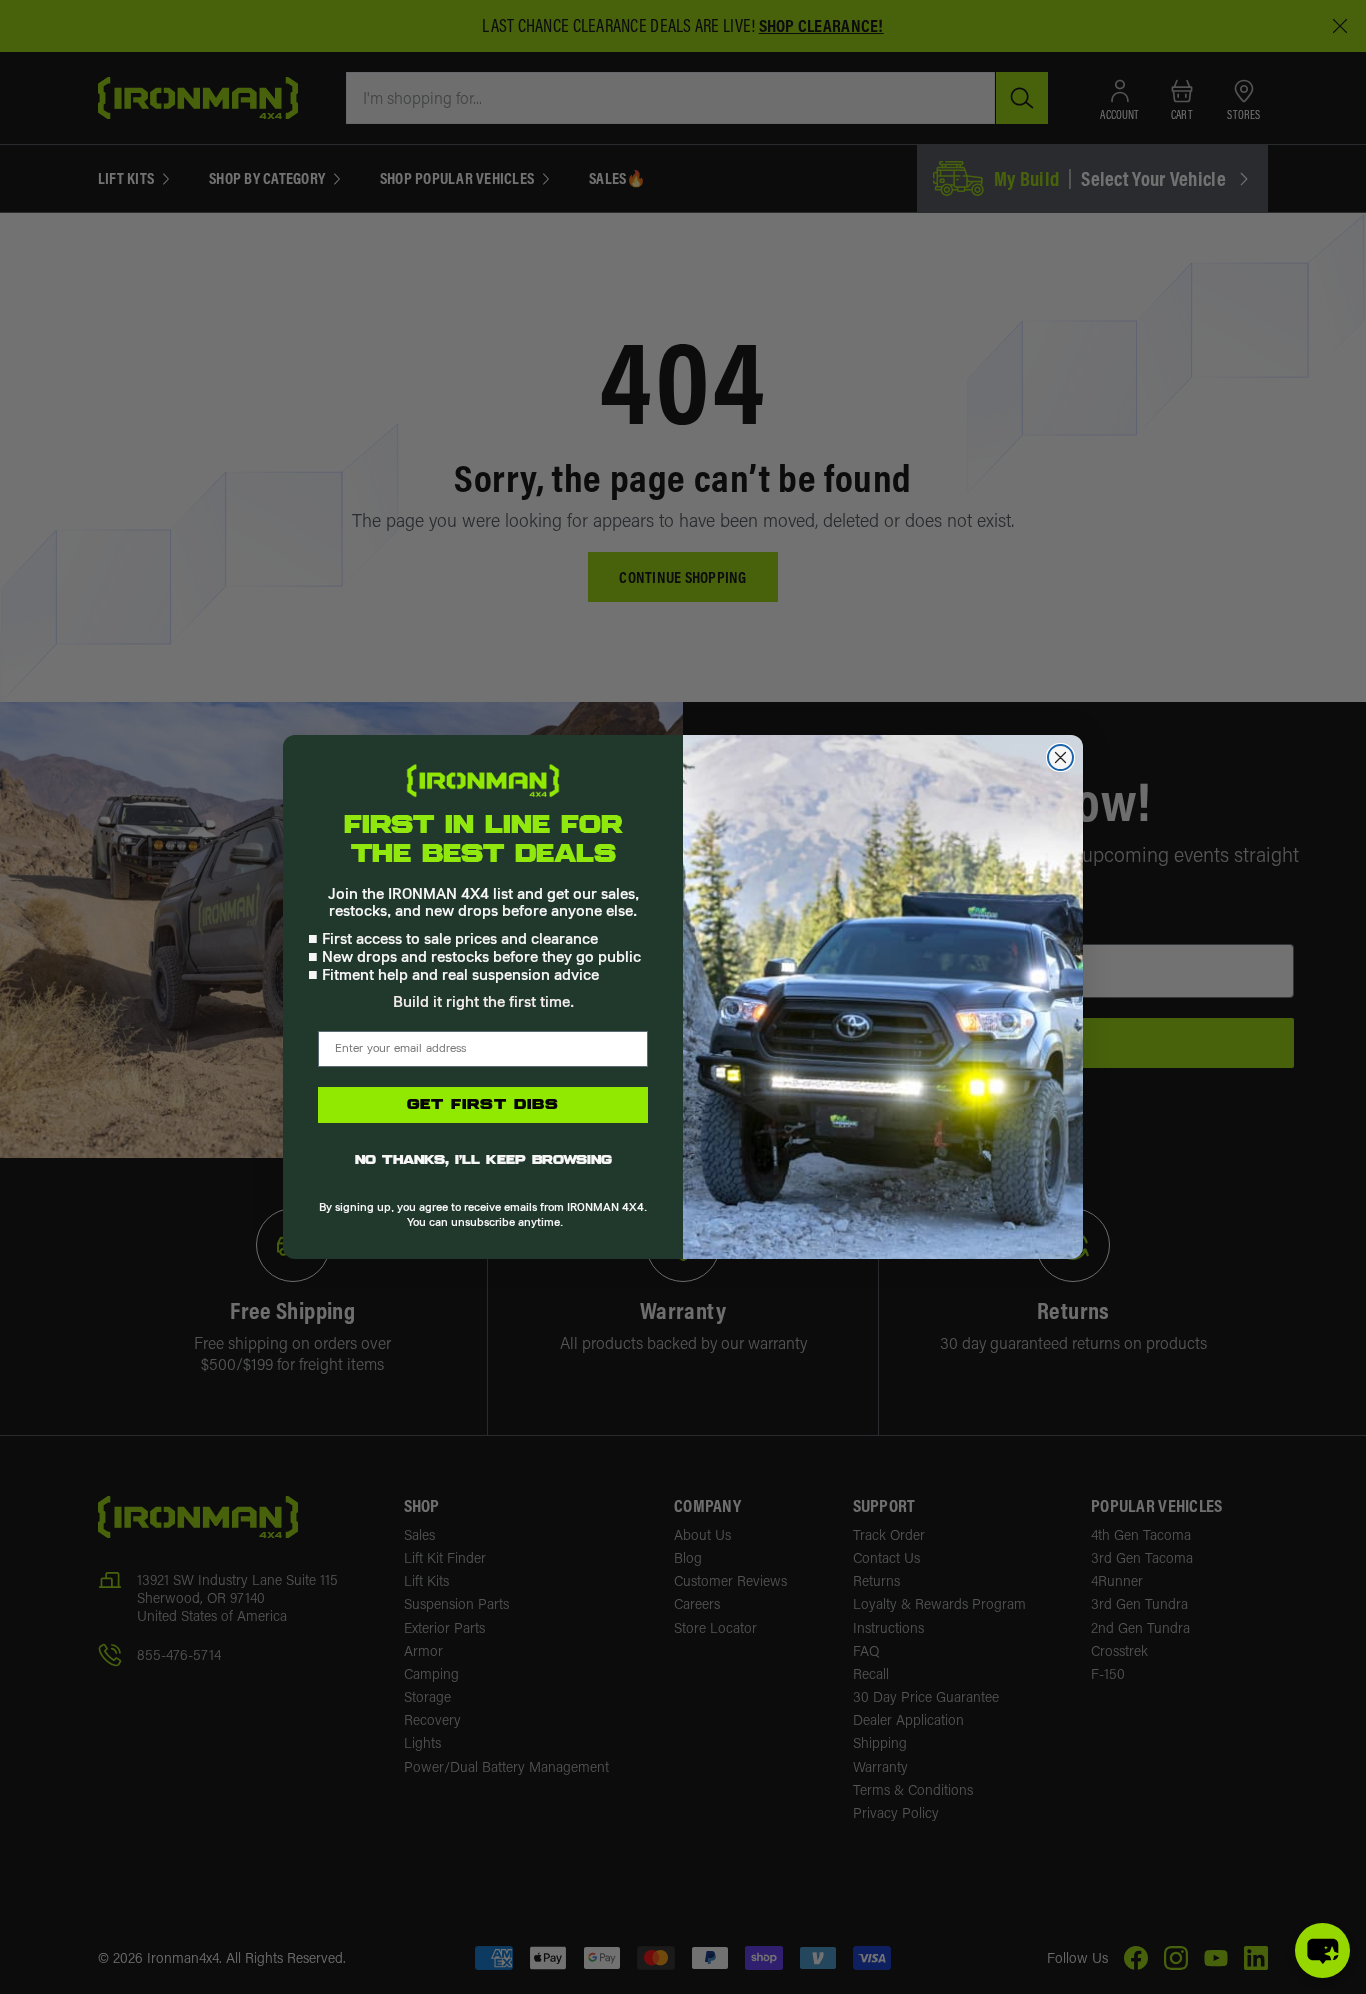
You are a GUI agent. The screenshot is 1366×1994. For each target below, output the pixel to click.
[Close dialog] (1060, 757)
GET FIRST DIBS (483, 1105)
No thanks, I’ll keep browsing (483, 1161)
